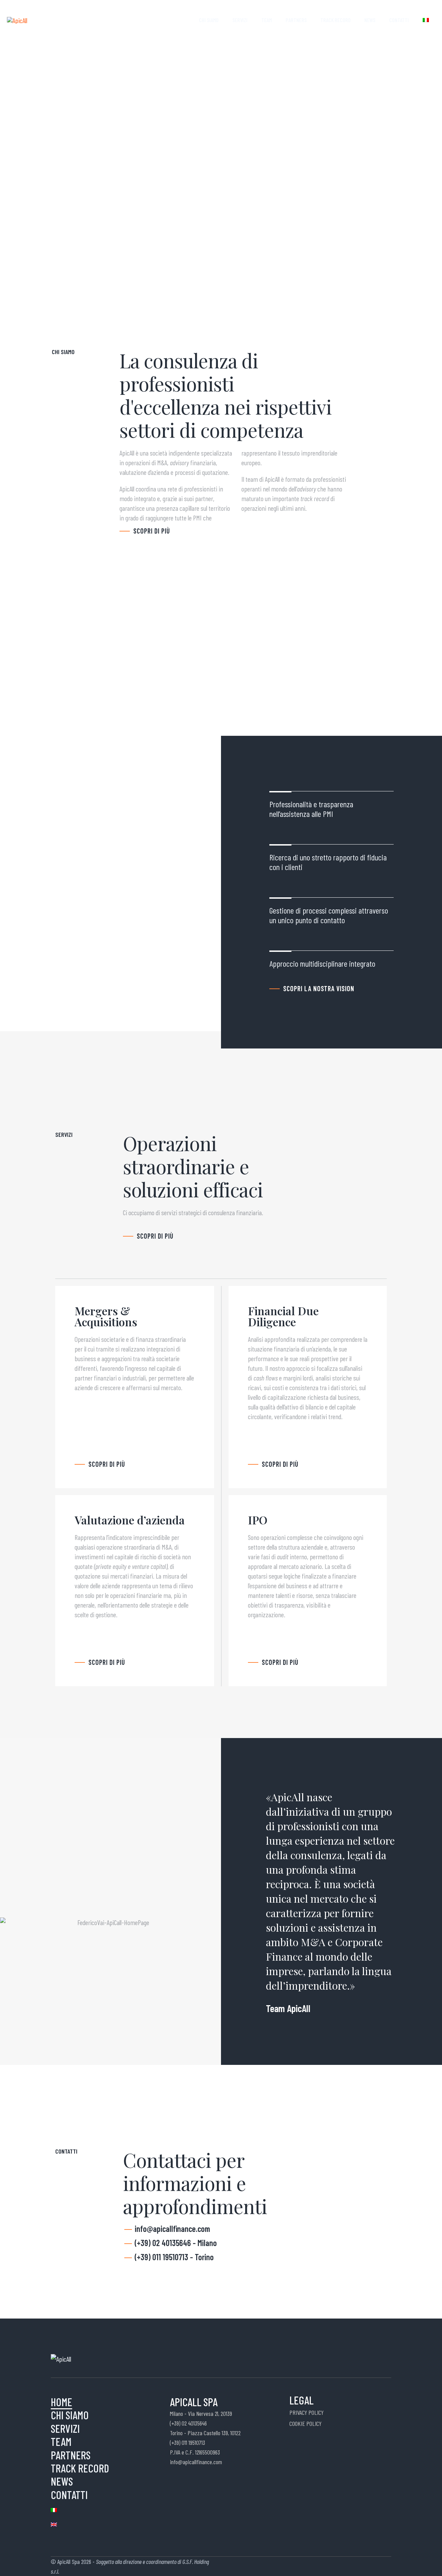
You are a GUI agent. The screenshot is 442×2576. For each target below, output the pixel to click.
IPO (258, 1520)
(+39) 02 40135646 (188, 2423)
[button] (151, 531)
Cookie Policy (305, 2423)
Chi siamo (209, 20)
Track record (335, 20)
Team (267, 20)
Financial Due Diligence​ (283, 1316)
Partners (296, 20)
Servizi (240, 20)
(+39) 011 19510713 (188, 2442)
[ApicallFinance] (17, 19)
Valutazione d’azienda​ (130, 1520)
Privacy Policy (306, 2412)
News (370, 20)
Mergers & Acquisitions (106, 1316)
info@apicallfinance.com (196, 2462)
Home (180, 20)
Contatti (399, 20)
